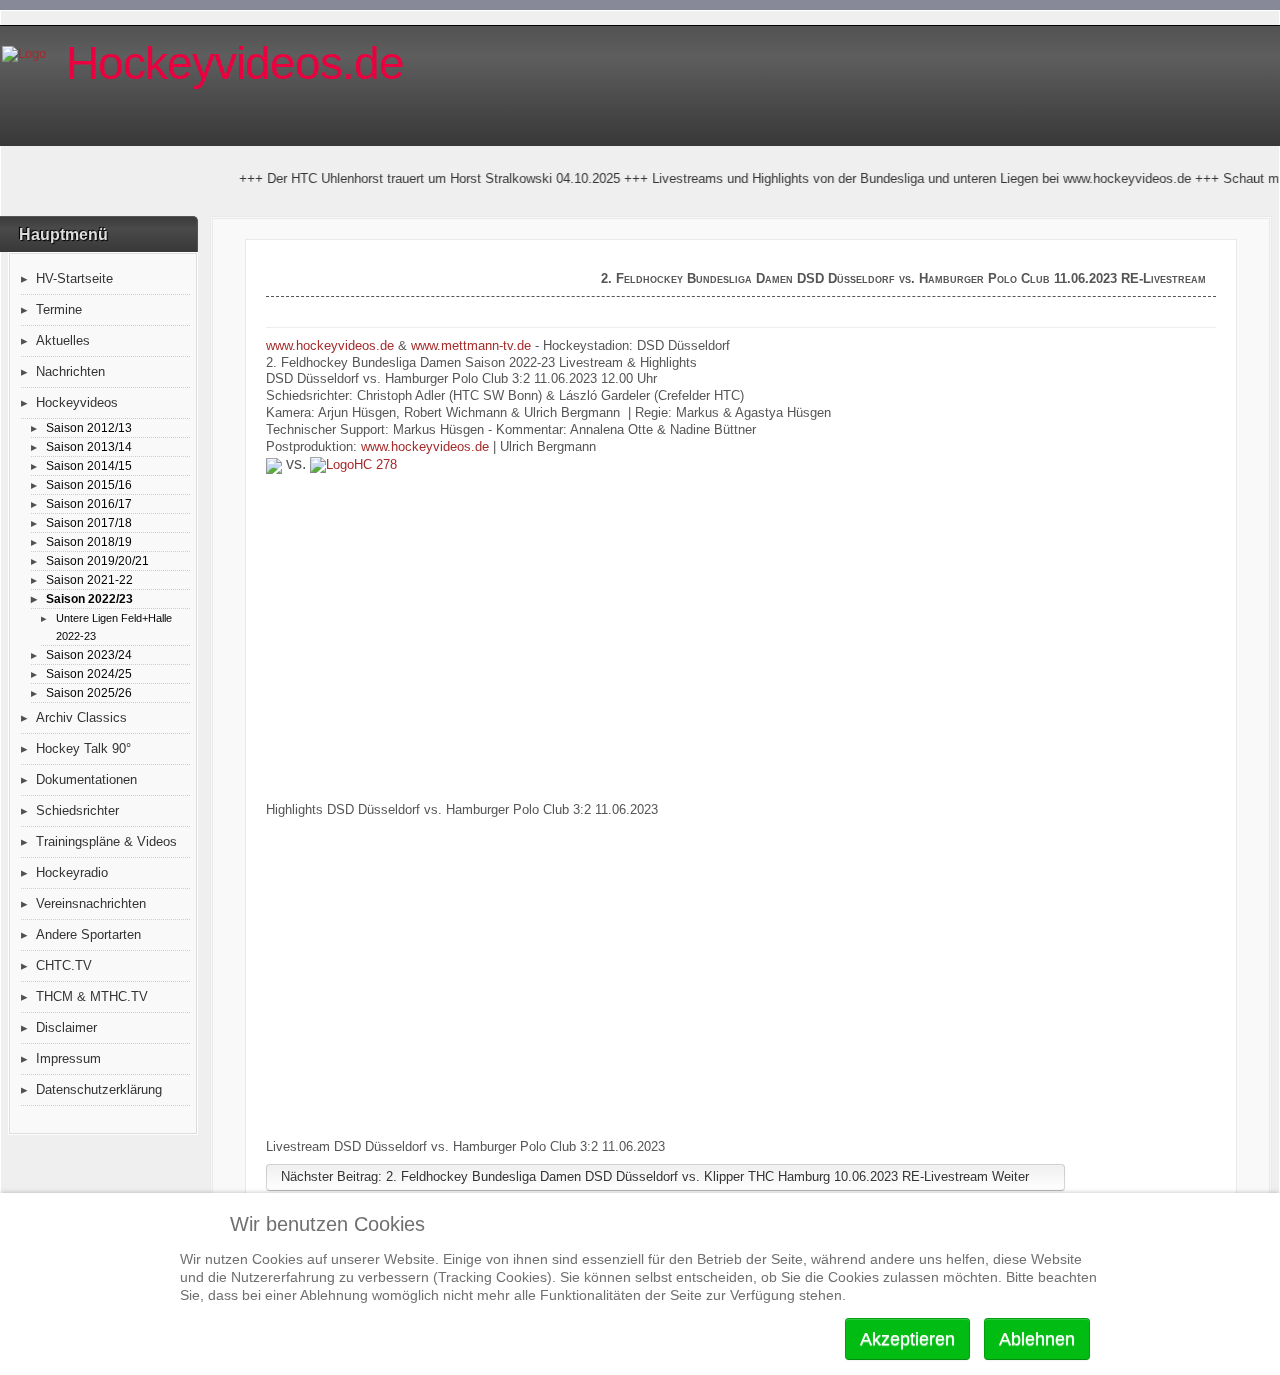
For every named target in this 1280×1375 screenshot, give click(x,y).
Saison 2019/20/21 (97, 560)
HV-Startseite (74, 278)
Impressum (68, 1058)
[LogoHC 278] (353, 465)
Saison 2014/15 (89, 465)
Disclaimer (66, 1027)
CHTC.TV (64, 965)
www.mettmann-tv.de (471, 345)
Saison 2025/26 (89, 692)
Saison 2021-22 (89, 579)
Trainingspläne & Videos (106, 841)
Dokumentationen (86, 779)
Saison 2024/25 (89, 673)
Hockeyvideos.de (235, 63)
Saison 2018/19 (89, 541)
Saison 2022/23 (89, 598)
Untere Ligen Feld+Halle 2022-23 (114, 627)
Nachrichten (70, 371)
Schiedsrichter (77, 810)
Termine (59, 309)
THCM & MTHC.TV (92, 996)
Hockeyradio (72, 872)
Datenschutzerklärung (99, 1089)
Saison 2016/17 (89, 503)
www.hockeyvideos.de (330, 345)
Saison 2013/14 (89, 446)
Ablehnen (1037, 1339)
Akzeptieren (907, 1339)
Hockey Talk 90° (83, 748)
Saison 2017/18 (89, 522)
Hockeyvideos (77, 402)
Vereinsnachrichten (91, 903)
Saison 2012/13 (89, 427)
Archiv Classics (81, 717)
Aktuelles (63, 340)
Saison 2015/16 (89, 484)
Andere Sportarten (88, 934)
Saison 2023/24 (89, 654)
